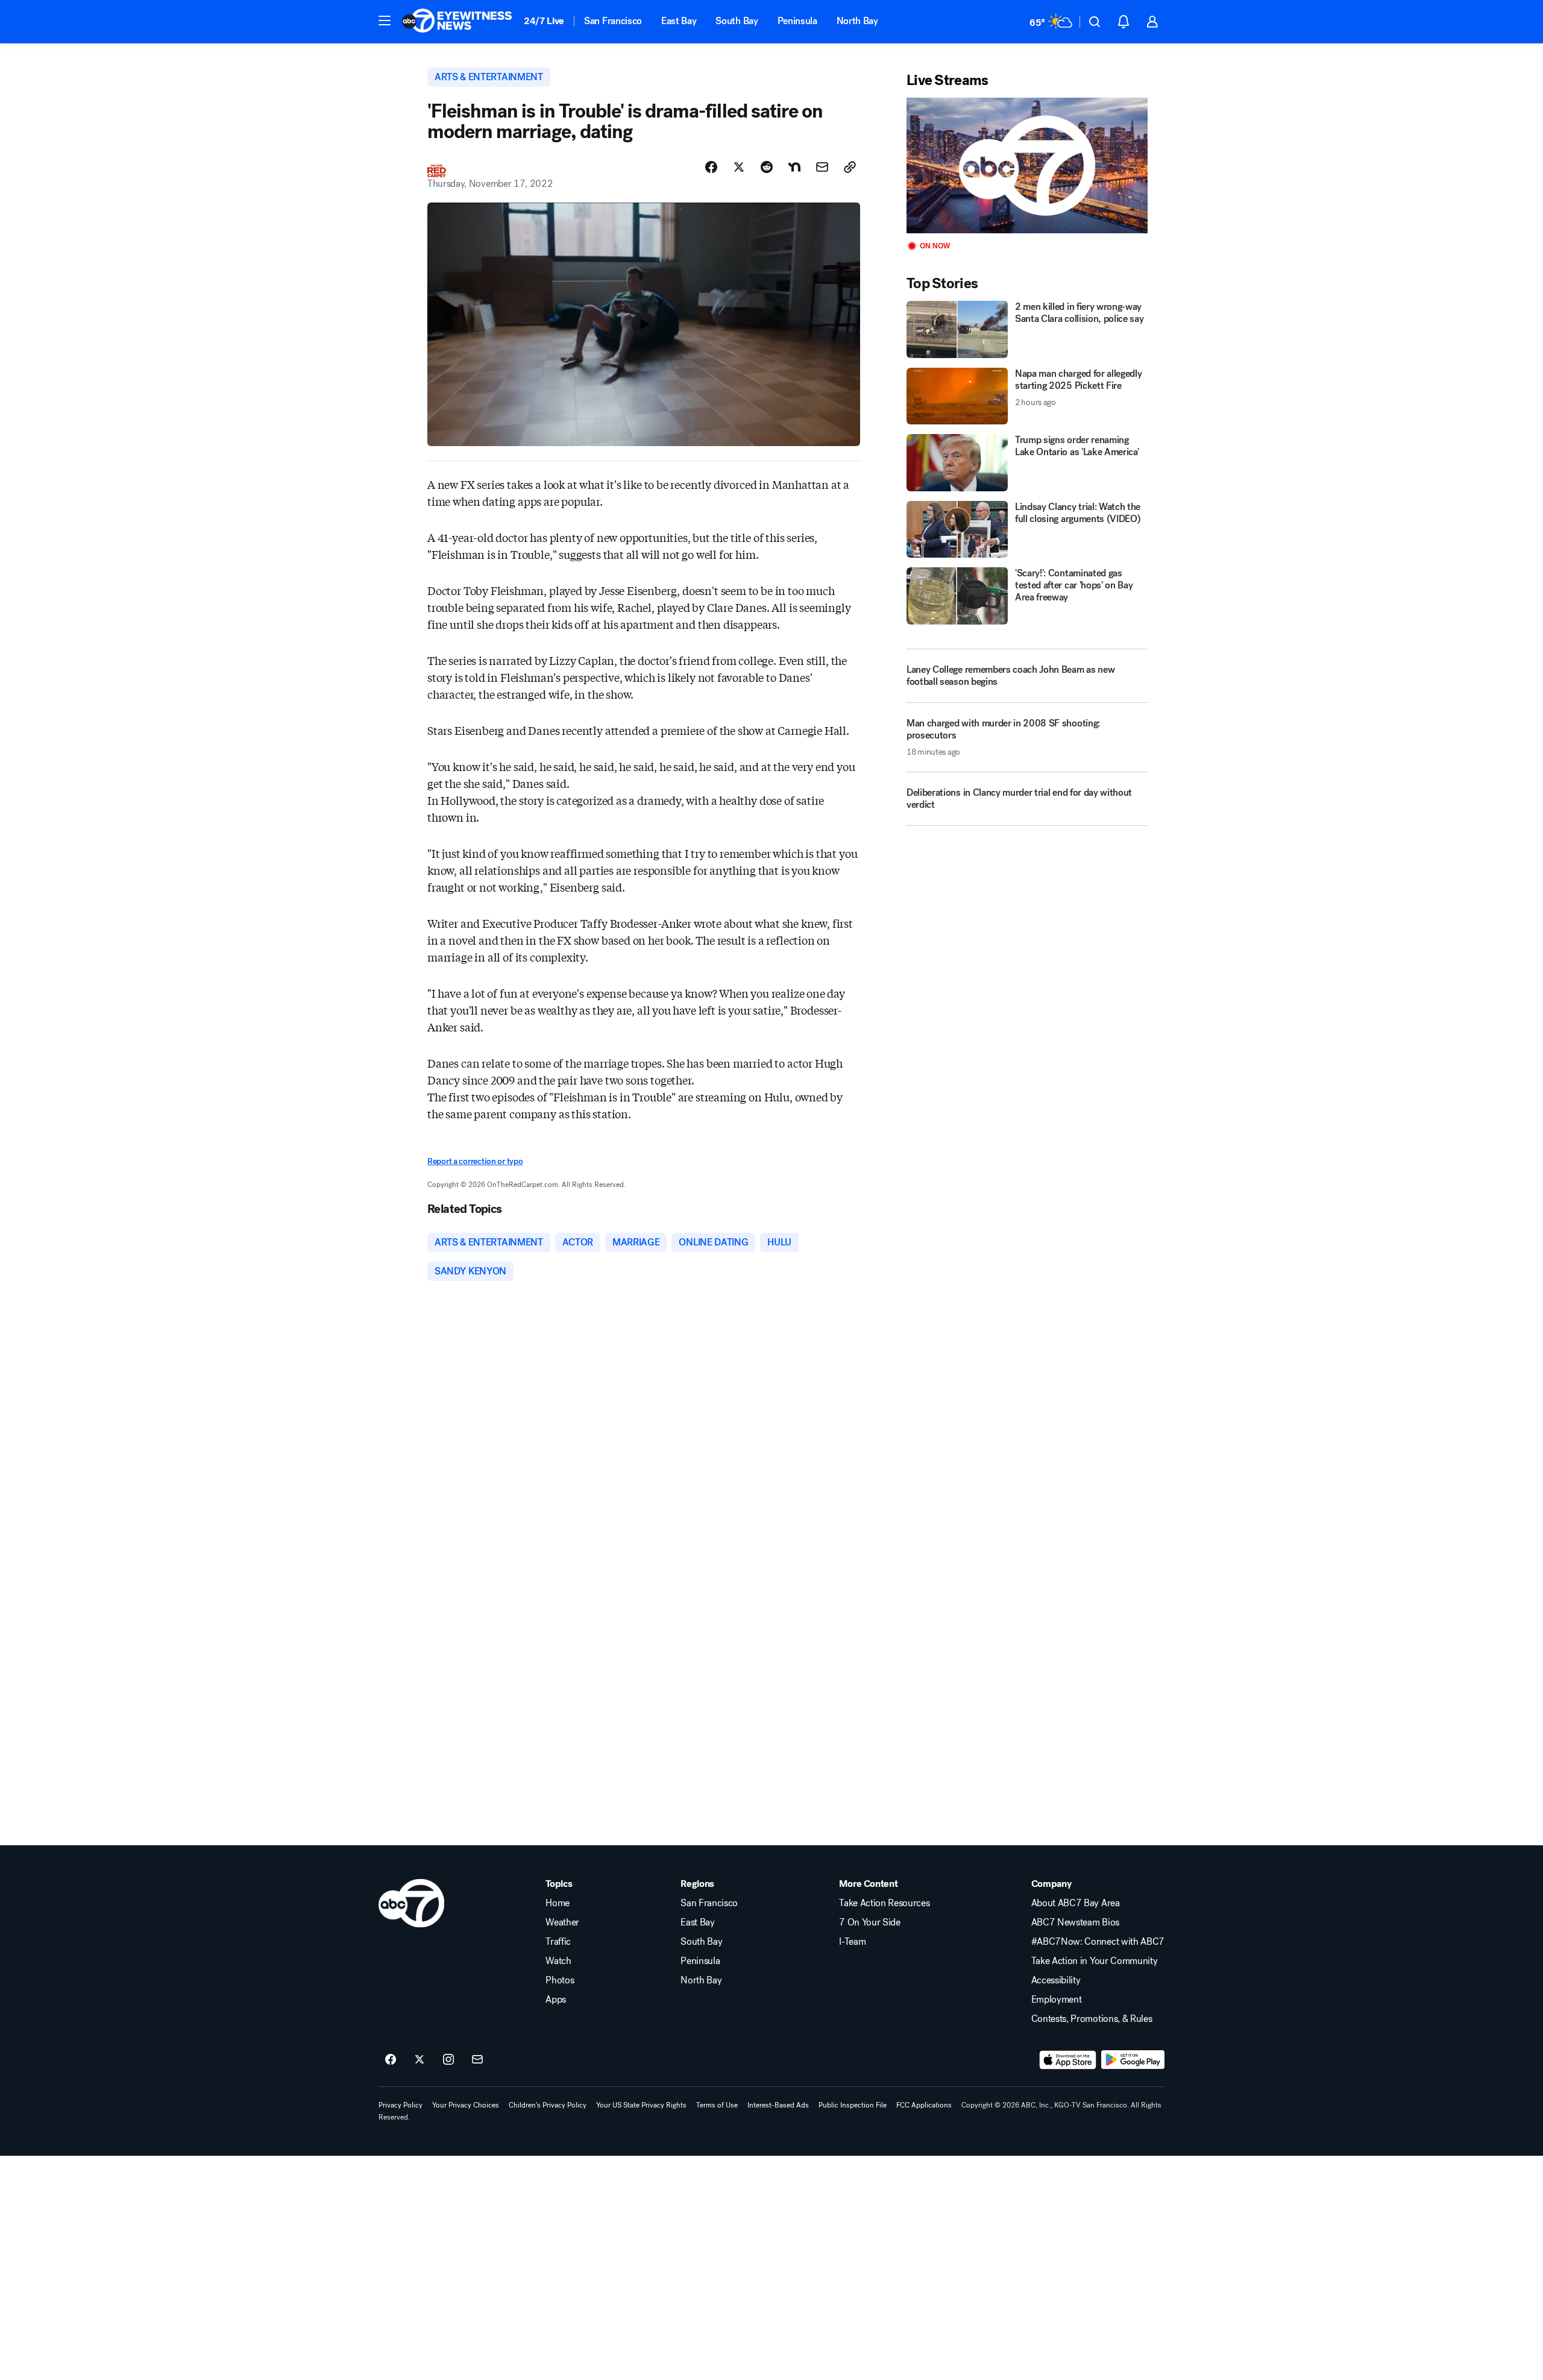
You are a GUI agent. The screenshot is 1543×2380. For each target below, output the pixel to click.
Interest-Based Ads (778, 2105)
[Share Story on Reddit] (767, 167)
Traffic (558, 1942)
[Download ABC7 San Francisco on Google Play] (1133, 2060)
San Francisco (613, 21)
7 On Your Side (870, 1922)
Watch (558, 1961)
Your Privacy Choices (466, 2105)
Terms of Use (717, 2105)
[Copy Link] (850, 167)
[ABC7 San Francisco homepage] (457, 22)
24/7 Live (544, 21)
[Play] (1027, 165)
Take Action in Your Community (1095, 1961)
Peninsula (797, 21)
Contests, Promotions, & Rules (1092, 2019)
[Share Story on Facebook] (711, 167)
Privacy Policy (401, 2105)
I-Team (852, 1942)
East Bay (679, 21)
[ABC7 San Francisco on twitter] (420, 2060)
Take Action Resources (884, 1903)
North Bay (857, 21)
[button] (385, 20)
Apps (556, 2000)
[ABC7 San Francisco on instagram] (448, 2060)
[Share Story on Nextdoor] (794, 167)
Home (558, 1903)
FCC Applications (924, 2105)
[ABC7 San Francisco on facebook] (391, 2060)
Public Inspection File (853, 2105)
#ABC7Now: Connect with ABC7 (1098, 1942)
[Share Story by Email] (822, 167)
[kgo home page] (411, 1903)
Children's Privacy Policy (548, 2105)
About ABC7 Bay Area (1076, 1903)
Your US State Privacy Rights (641, 2105)
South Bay (737, 21)
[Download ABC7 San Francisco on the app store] (1068, 2060)
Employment (1057, 2000)
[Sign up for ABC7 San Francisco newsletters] (477, 2060)
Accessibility (1056, 1980)
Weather (562, 1922)
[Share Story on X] (739, 167)
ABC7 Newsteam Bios (1075, 1922)
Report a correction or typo (475, 1161)
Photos (560, 1980)
